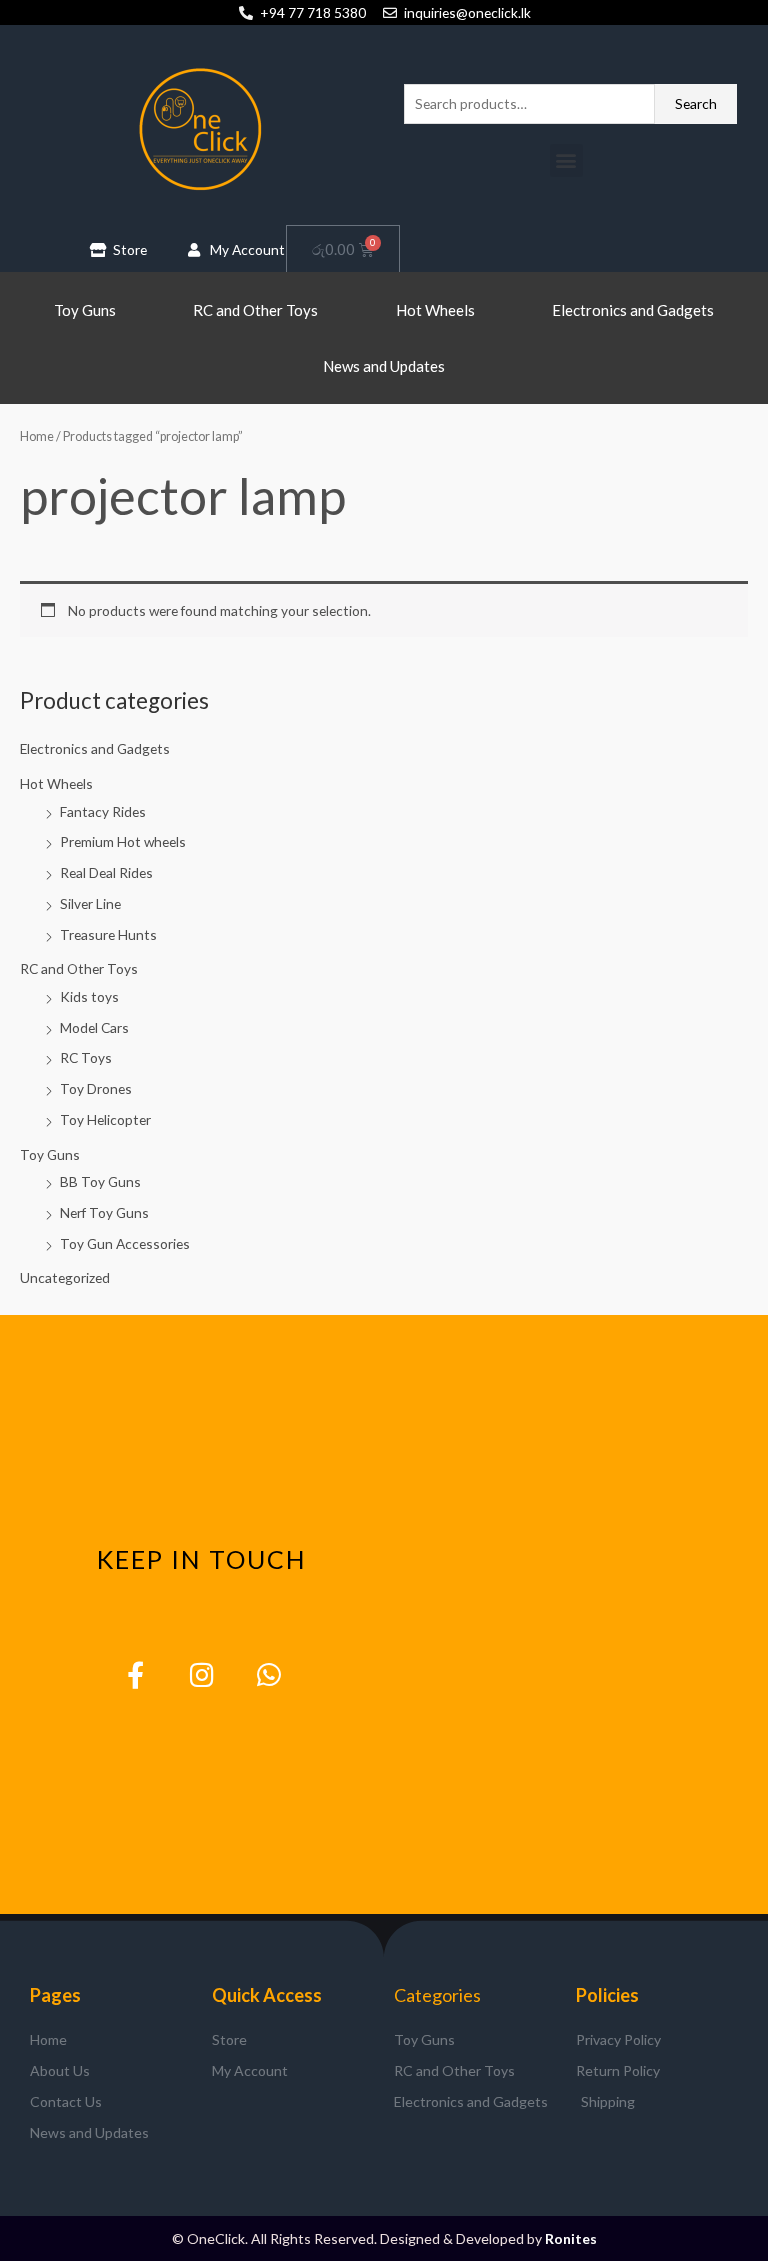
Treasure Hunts (108, 934)
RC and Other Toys (255, 310)
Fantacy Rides (103, 811)
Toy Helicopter (105, 1119)
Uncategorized (65, 1277)
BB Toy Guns (100, 1181)
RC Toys (86, 1057)
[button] (566, 160)
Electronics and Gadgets (633, 310)
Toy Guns (85, 310)
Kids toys (89, 996)
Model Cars (94, 1027)
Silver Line (90, 903)
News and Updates (384, 366)
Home (37, 436)
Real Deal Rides (106, 872)
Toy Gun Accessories (125, 1243)
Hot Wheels (435, 310)
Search (696, 103)
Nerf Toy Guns (104, 1212)
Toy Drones (96, 1088)
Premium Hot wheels (123, 841)
